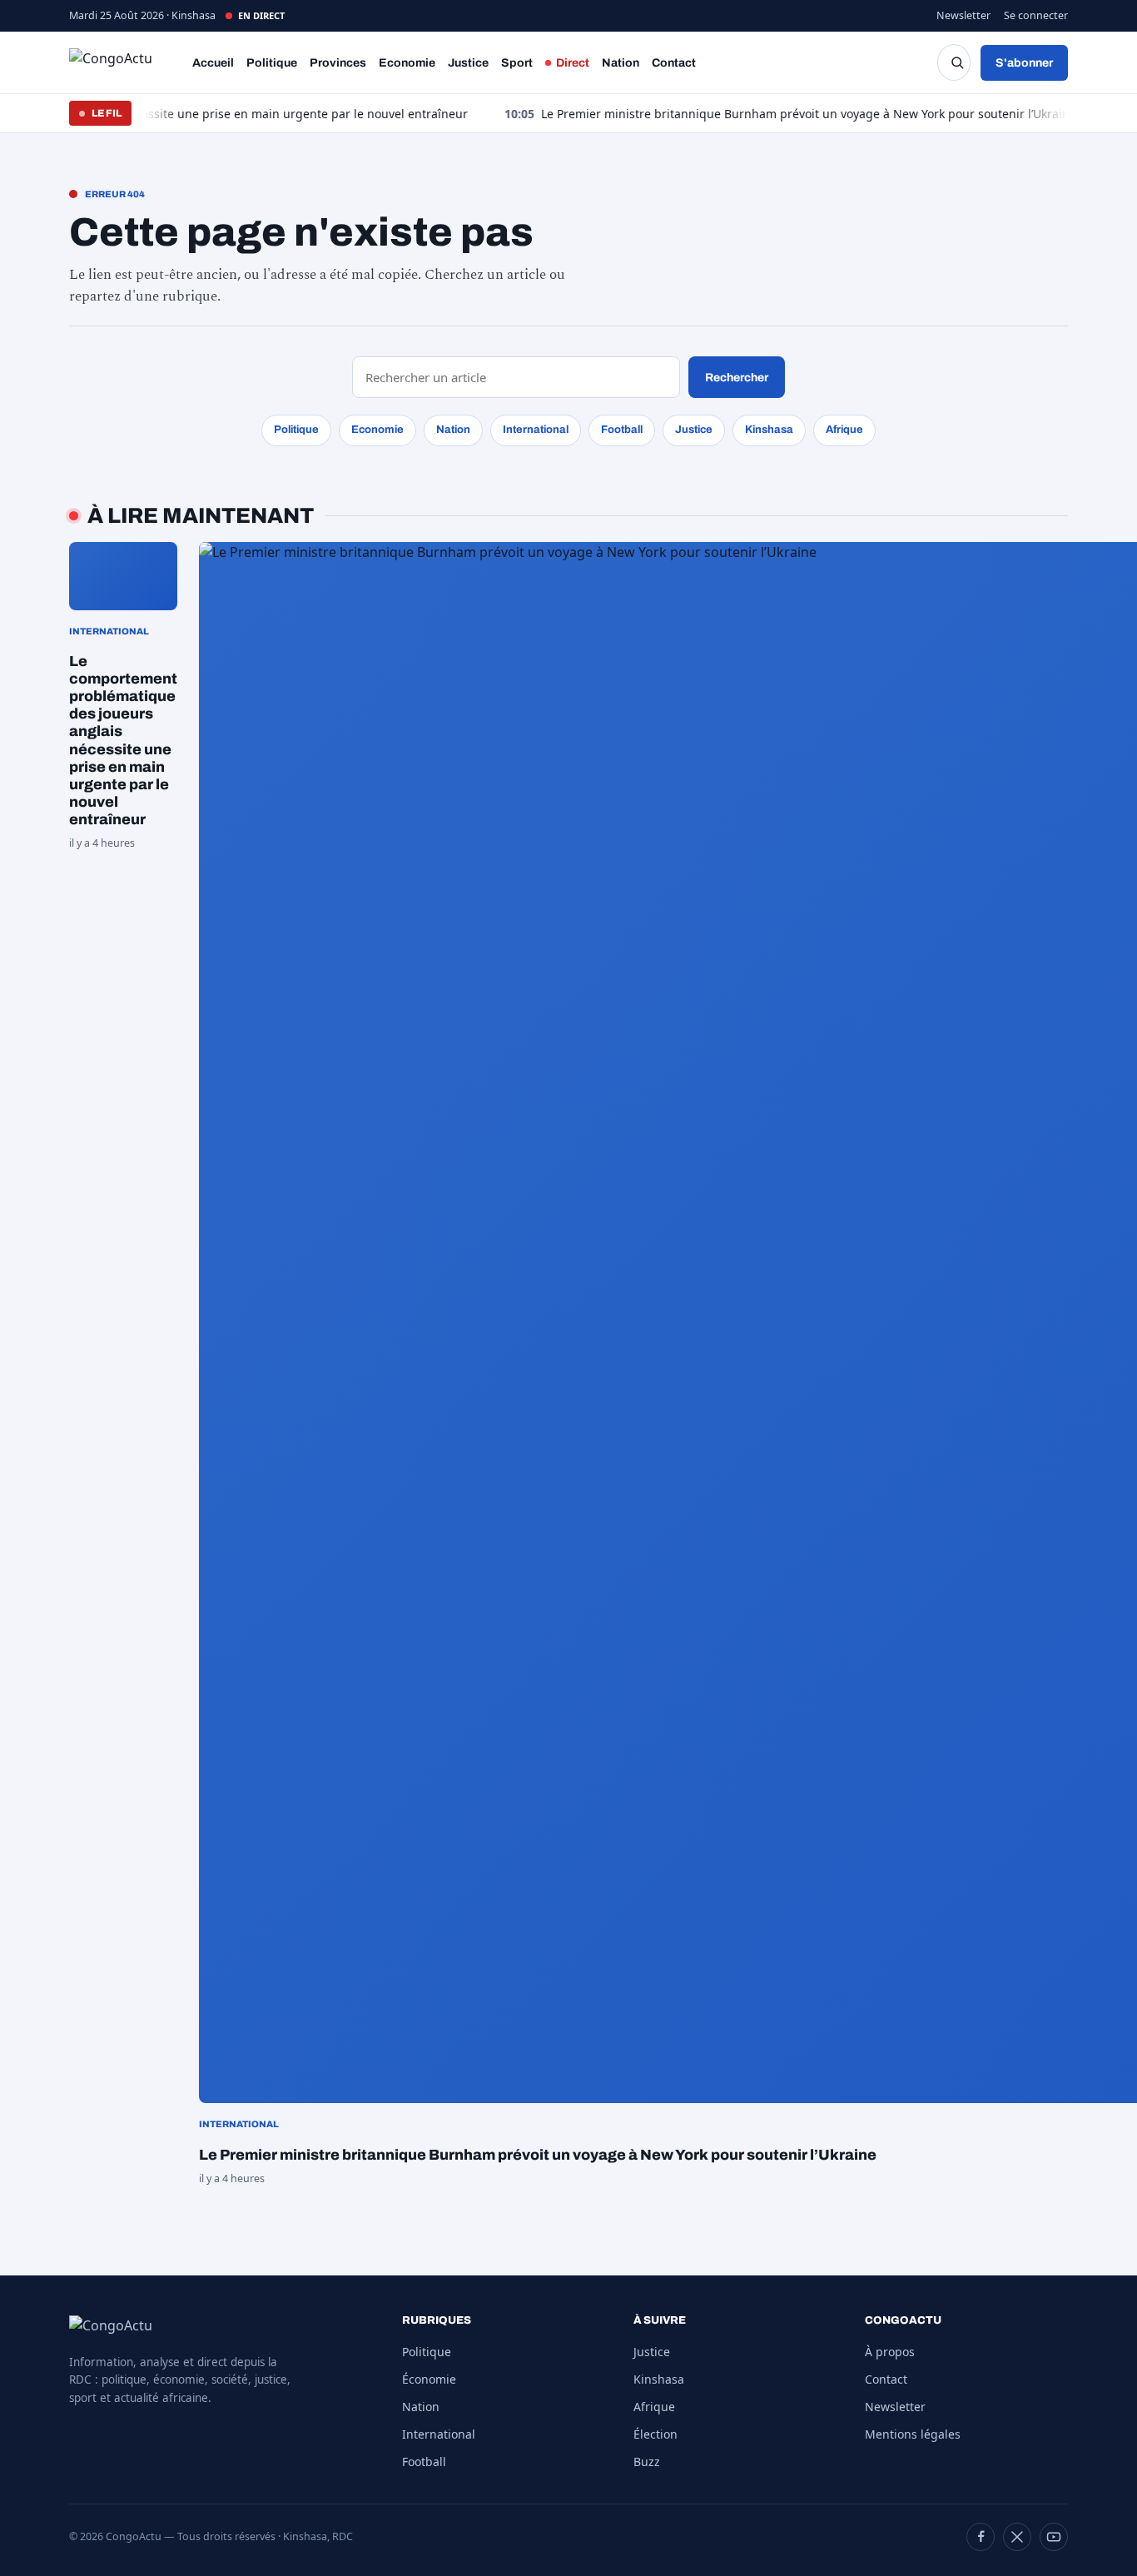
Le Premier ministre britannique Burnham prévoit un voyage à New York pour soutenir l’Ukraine (740, 114)
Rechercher (737, 378)
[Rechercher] (954, 62)
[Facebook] (981, 2537)
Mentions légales (913, 2434)
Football (622, 430)
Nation (621, 63)
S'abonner (1024, 63)
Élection (655, 2434)
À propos (890, 2352)
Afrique (844, 430)
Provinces (338, 63)
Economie (407, 63)
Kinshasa (769, 430)
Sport (517, 63)
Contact (674, 63)
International (536, 430)
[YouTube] (1054, 2537)
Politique (272, 63)
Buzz (647, 2462)
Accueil (213, 63)
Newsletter (963, 15)
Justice (468, 63)
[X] (1017, 2537)
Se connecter (1036, 15)
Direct (573, 63)
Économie (429, 2379)
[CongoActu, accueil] (124, 62)
